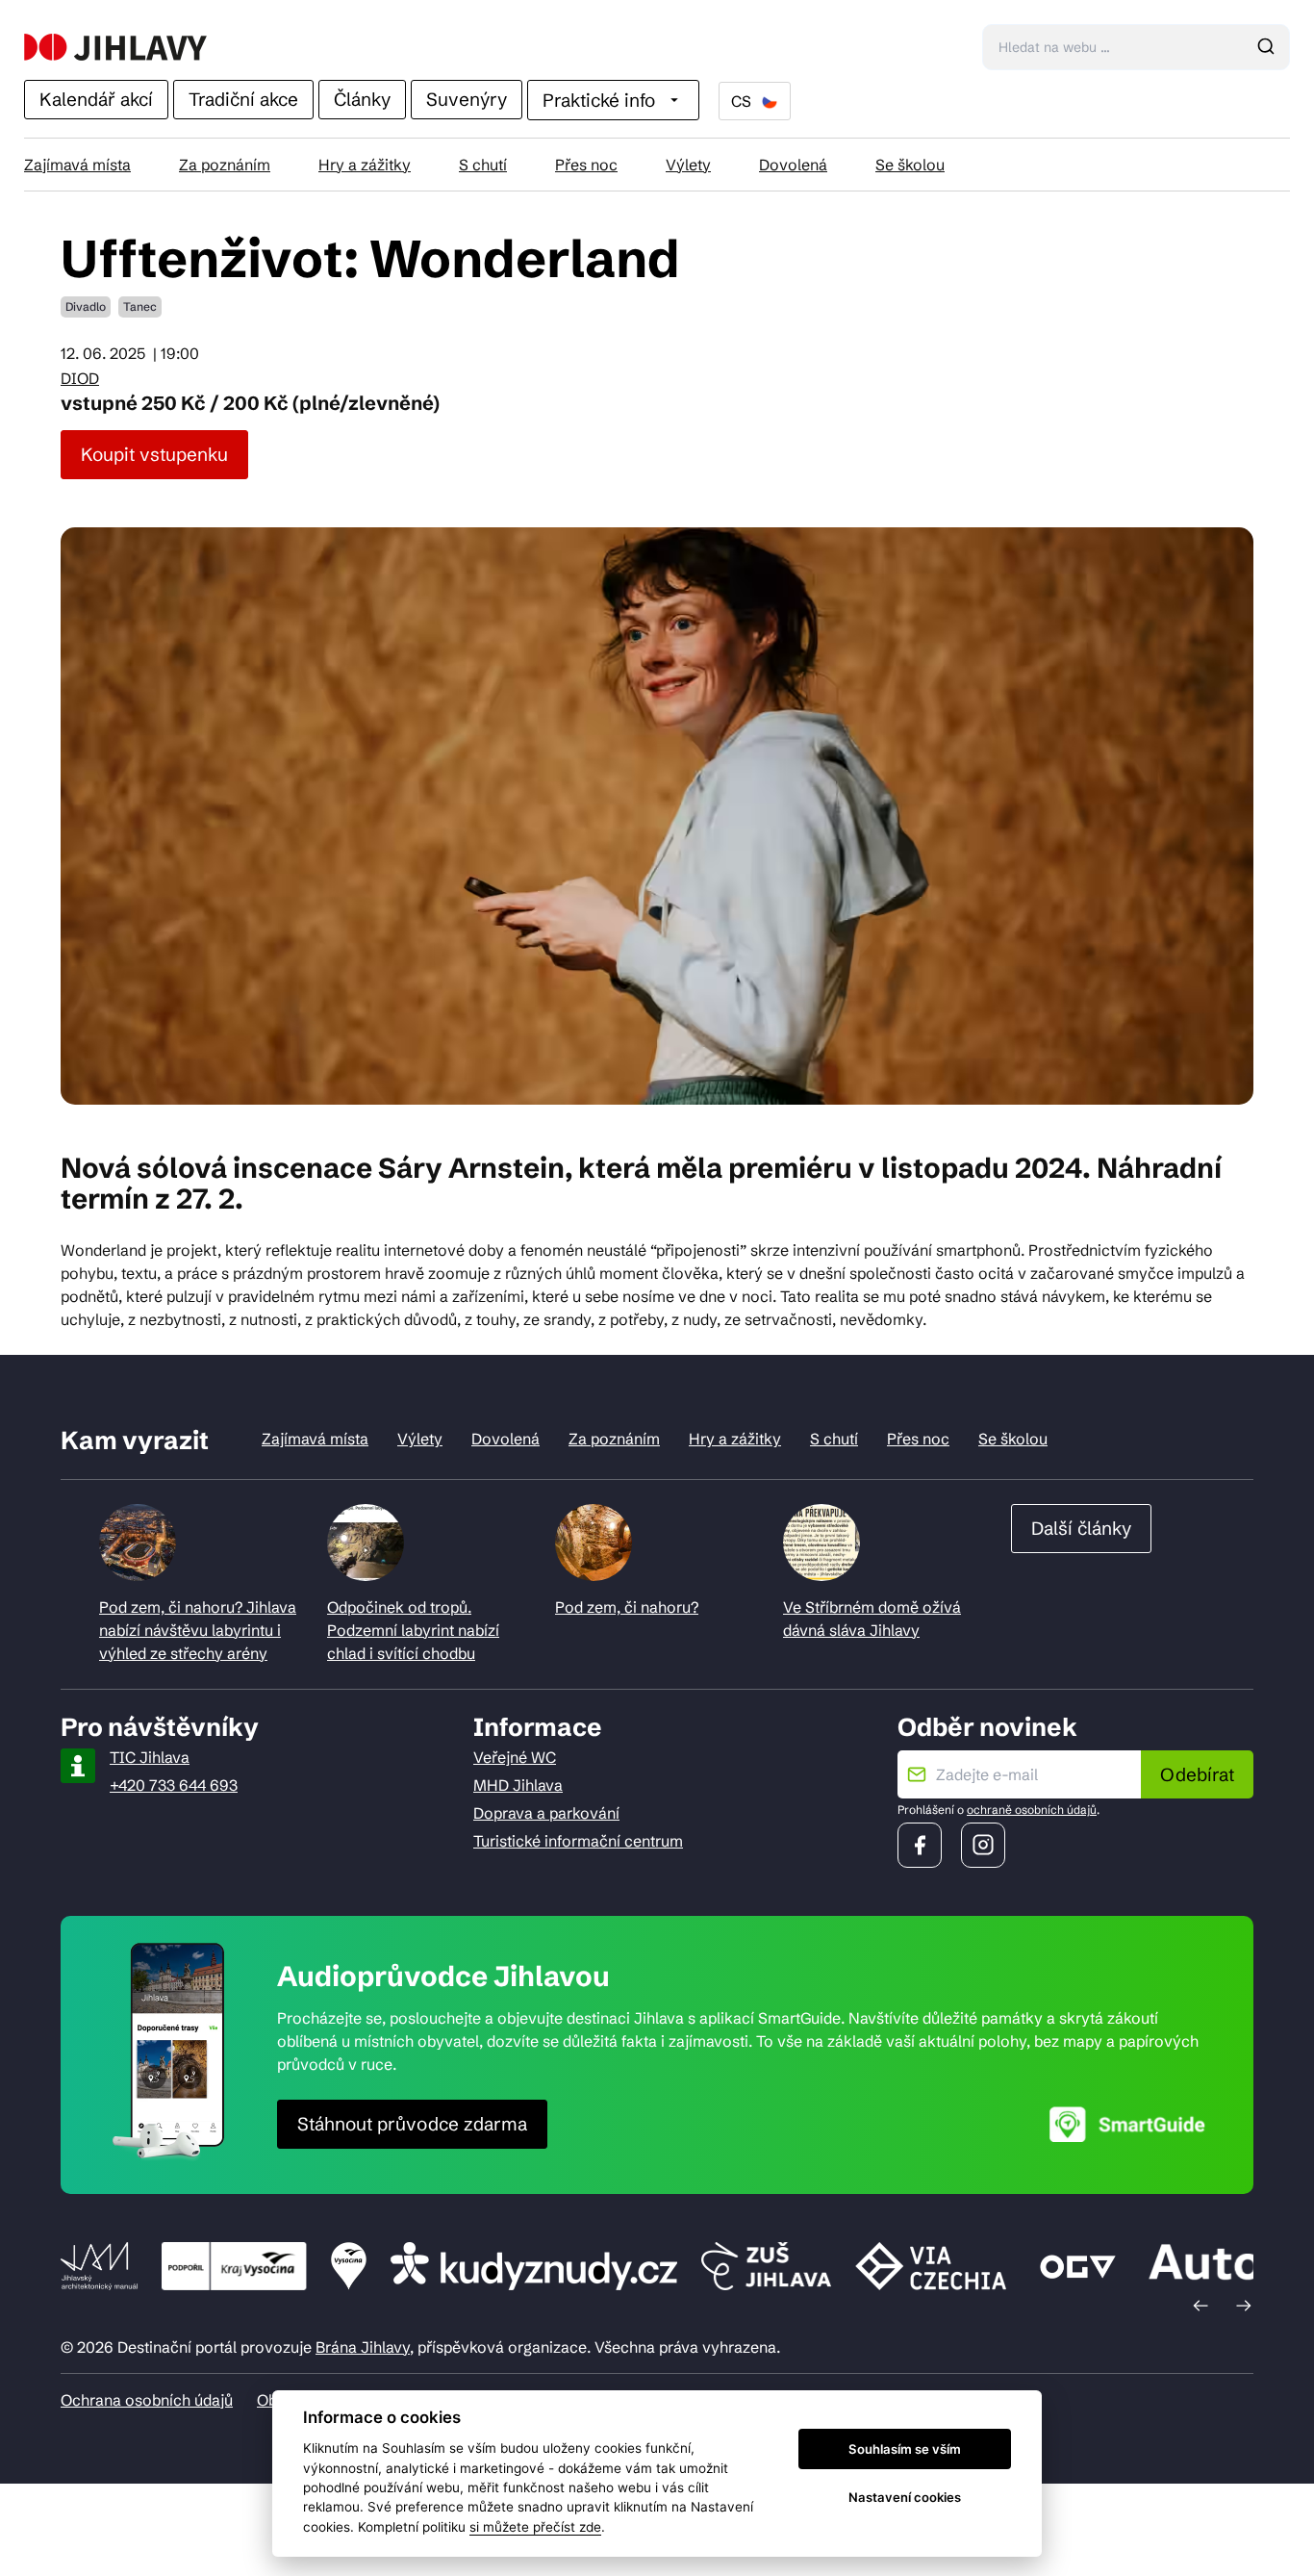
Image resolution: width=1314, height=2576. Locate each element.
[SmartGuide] (1127, 2124)
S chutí (483, 165)
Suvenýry (467, 99)
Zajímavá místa (77, 165)
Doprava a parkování (546, 1813)
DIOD (80, 378)
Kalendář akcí (96, 99)
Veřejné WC (515, 1757)
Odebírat (1197, 1774)
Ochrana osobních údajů (147, 2400)
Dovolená (793, 165)
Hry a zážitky (365, 165)
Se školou (910, 165)
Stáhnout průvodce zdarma (412, 2124)
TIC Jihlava (150, 1757)
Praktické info (599, 100)
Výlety (688, 165)
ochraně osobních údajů (1032, 1810)
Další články (1081, 1528)
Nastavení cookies (905, 2497)
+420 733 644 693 (174, 1785)
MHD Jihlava (518, 1785)
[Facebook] (920, 1845)
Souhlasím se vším (905, 2449)
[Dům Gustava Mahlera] (115, 47)
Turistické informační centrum (578, 1841)
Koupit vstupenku (154, 454)
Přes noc (586, 165)
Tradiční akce (243, 99)
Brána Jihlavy (363, 2347)
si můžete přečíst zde (535, 2527)
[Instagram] (983, 1845)
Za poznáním (225, 165)
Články (362, 99)
